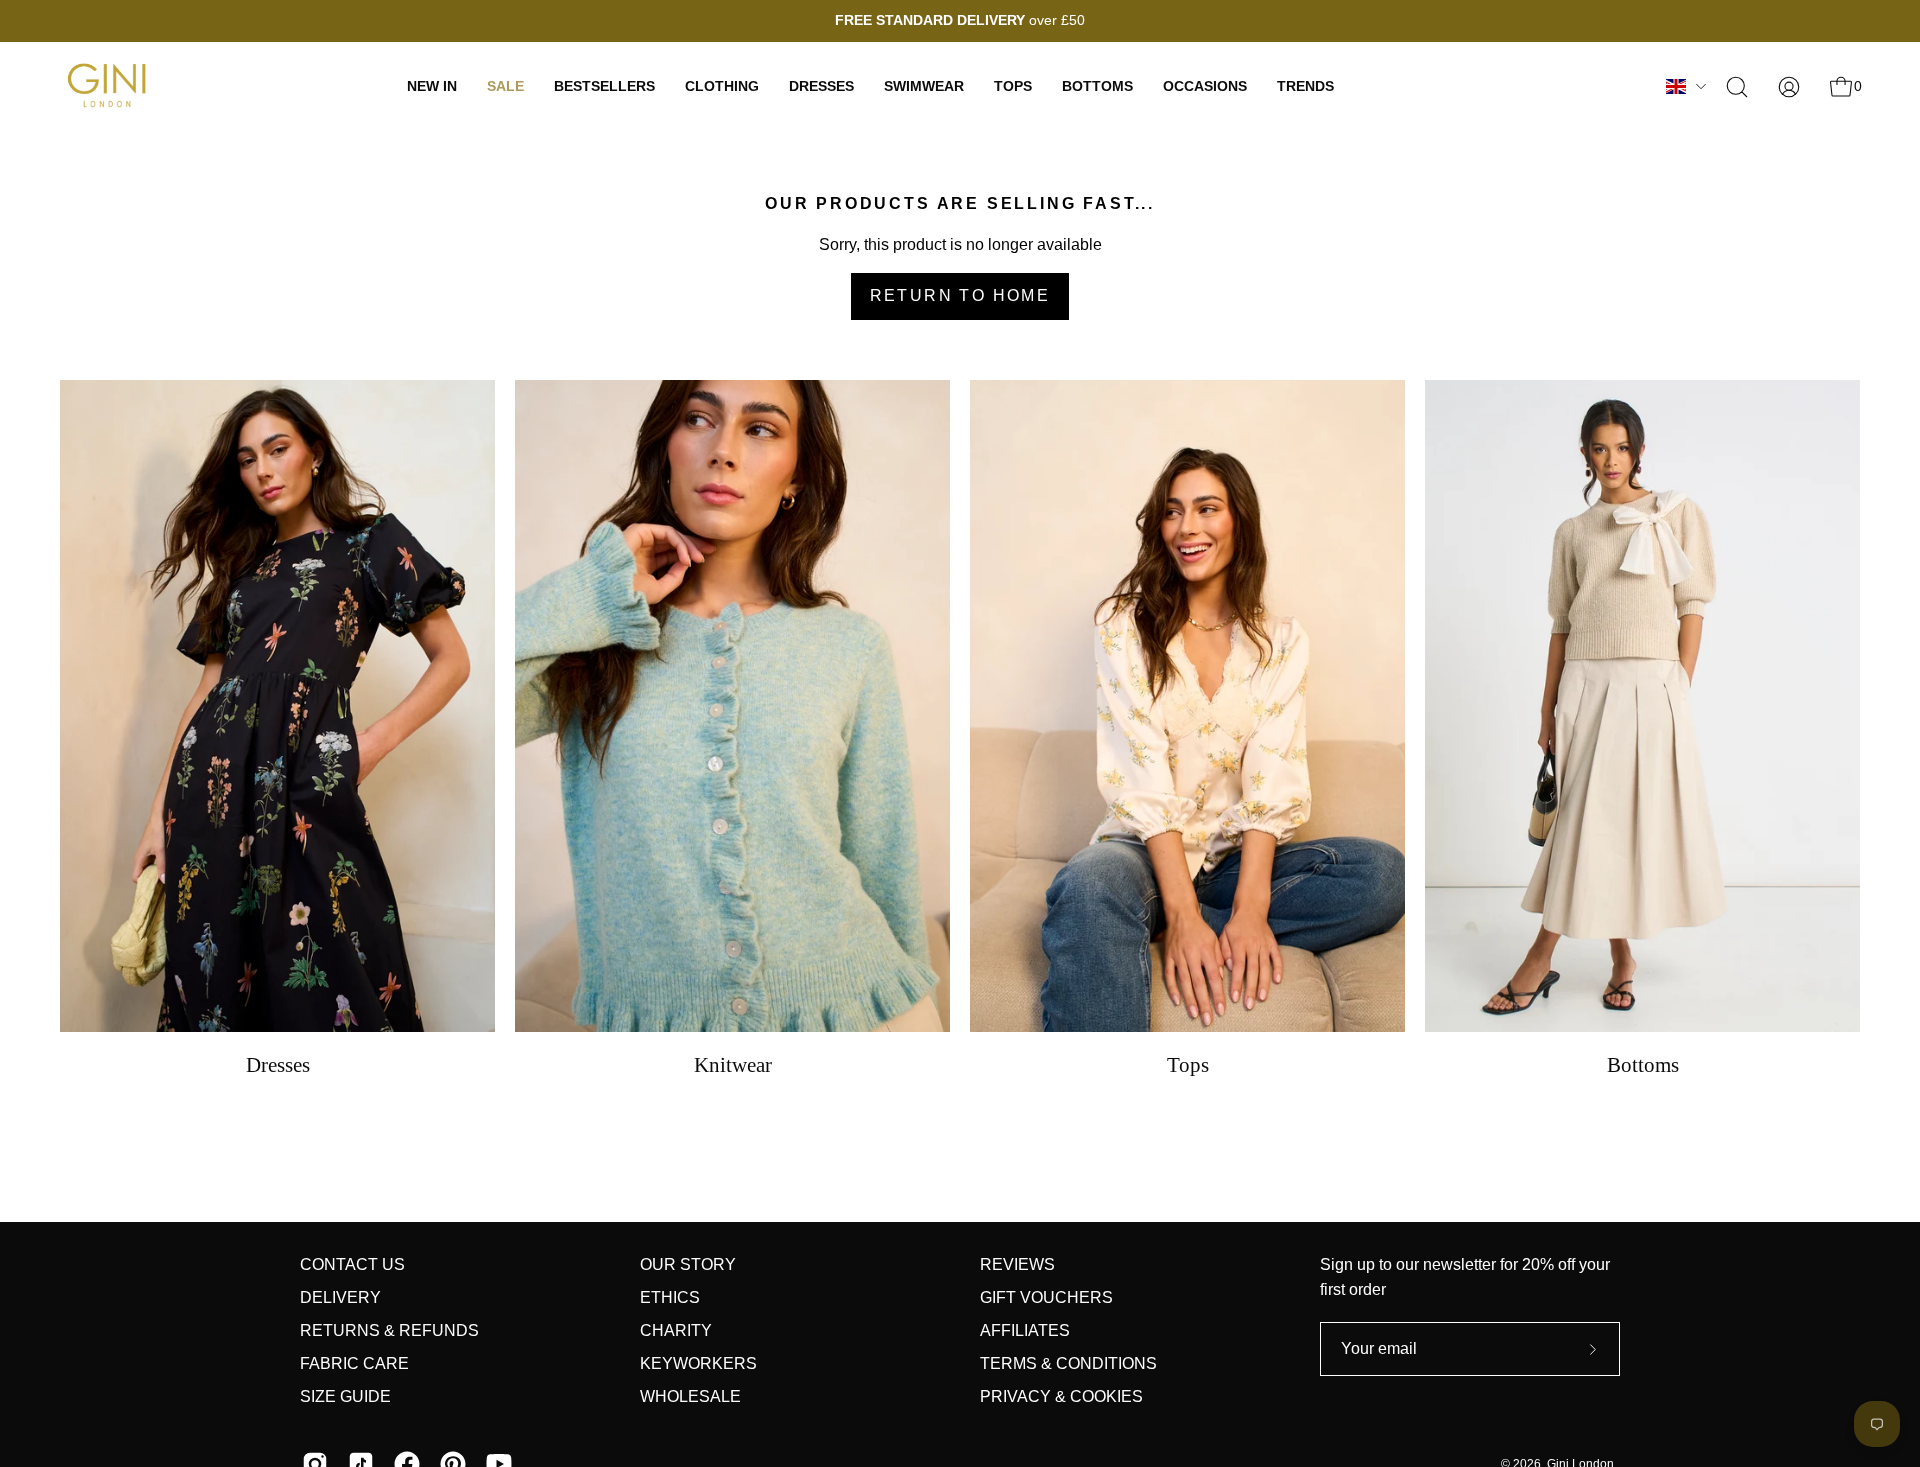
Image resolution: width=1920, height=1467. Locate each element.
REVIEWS (1017, 1264)
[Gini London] (110, 86)
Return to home (960, 295)
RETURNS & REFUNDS (389, 1330)
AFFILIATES (1025, 1330)
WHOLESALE (690, 1396)
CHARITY (676, 1330)
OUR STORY (688, 1264)
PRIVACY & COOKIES (1061, 1396)
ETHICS (670, 1297)
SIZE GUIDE (345, 1396)
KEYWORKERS (698, 1363)
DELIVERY (340, 1297)
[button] (1737, 87)
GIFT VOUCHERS (1046, 1297)
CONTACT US (352, 1264)
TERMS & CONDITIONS (1068, 1363)
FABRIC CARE (354, 1363)
